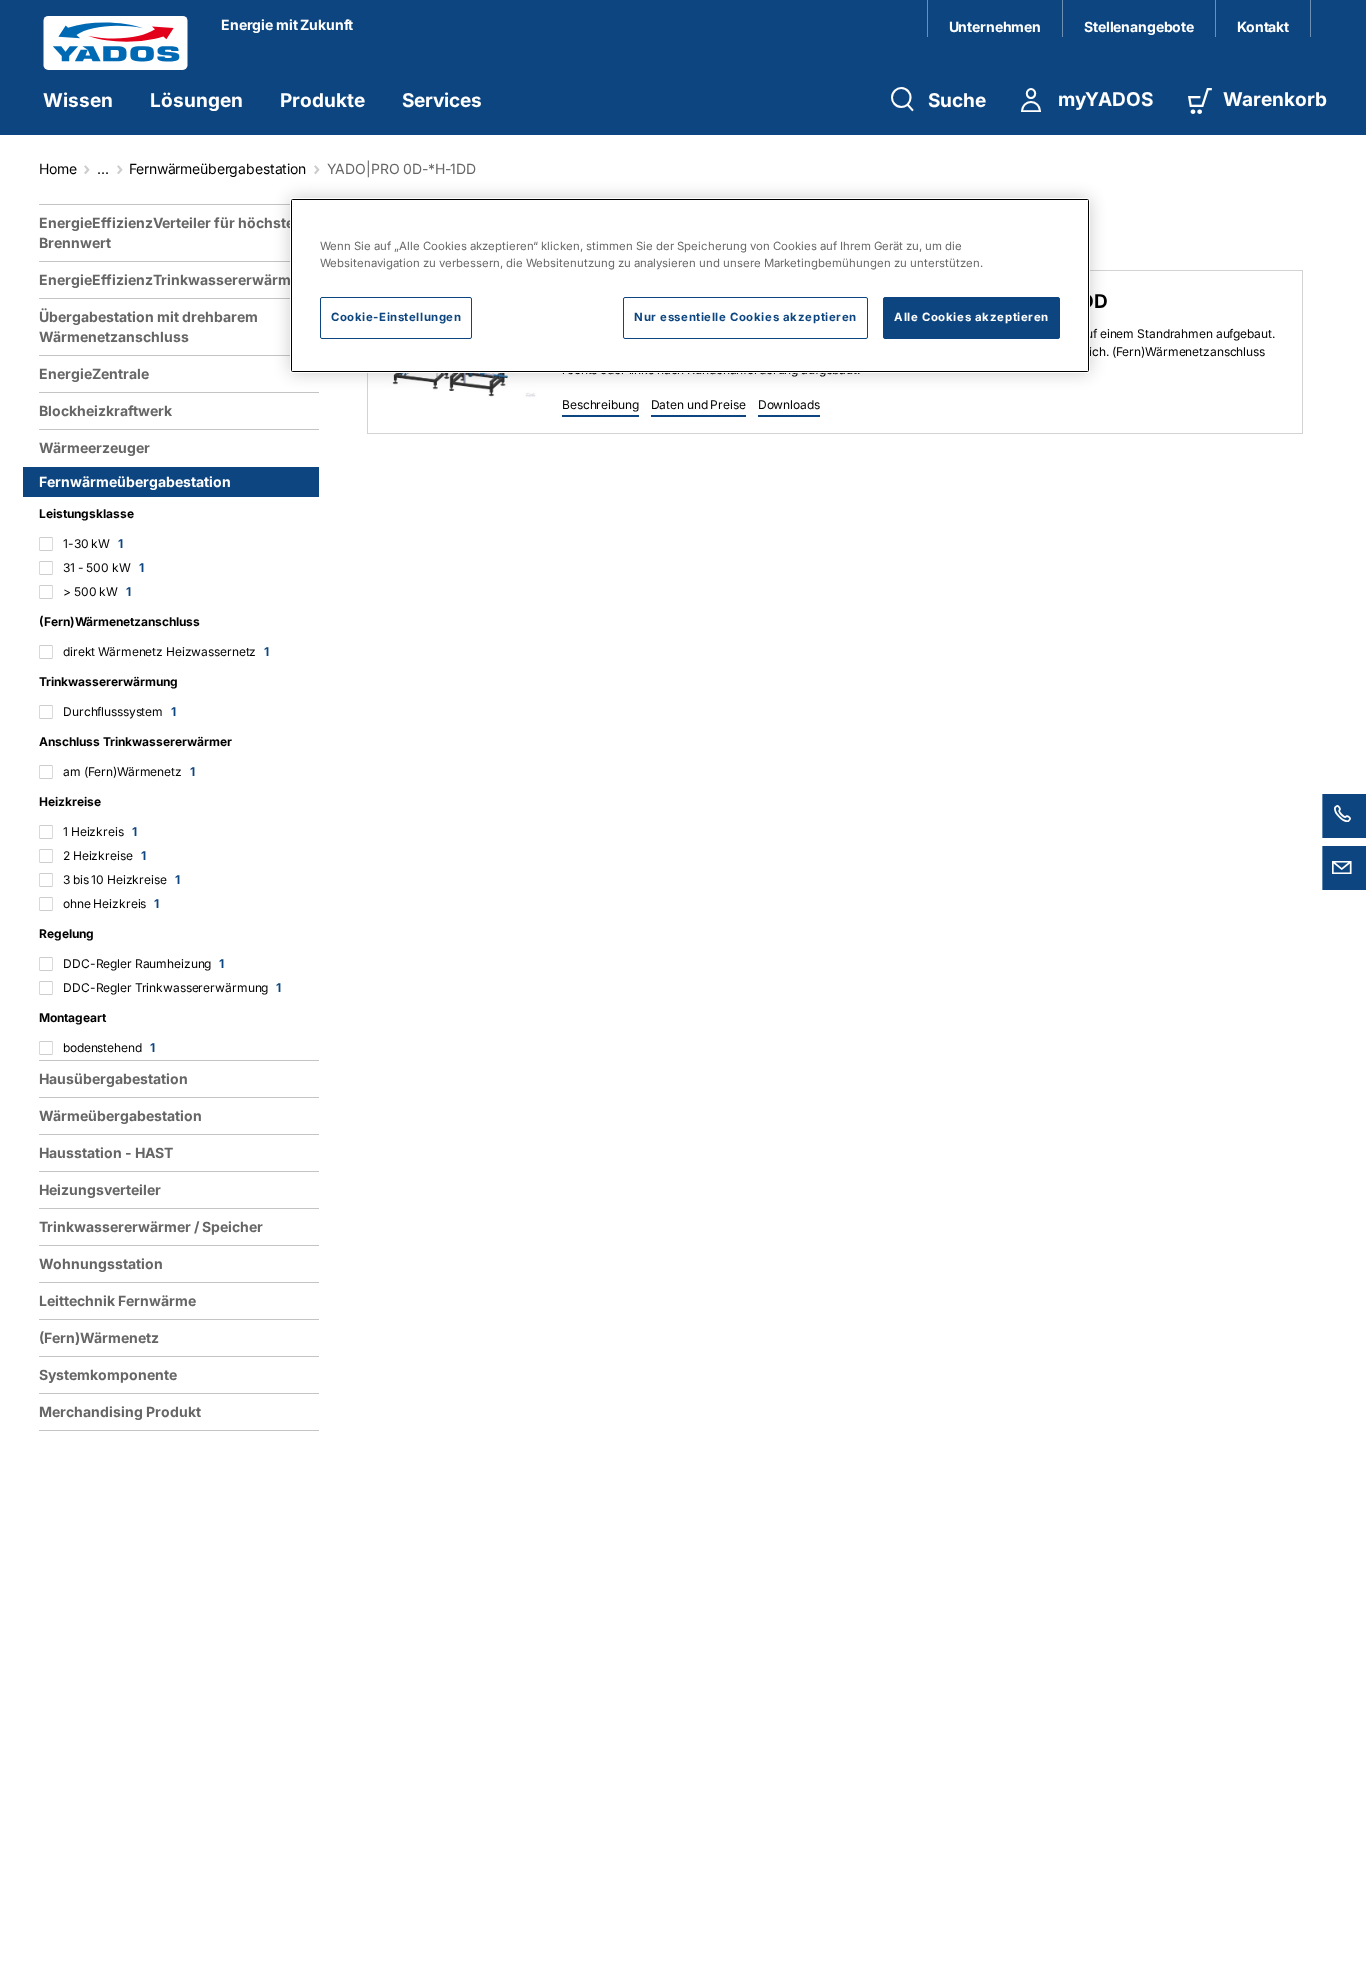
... (103, 168)
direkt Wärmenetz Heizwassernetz (166, 651)
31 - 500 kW (103, 567)
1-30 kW (93, 543)
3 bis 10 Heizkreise (121, 879)
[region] (183, 1086)
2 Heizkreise (104, 855)
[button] (600, 406)
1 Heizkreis (100, 831)
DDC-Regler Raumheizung (143, 963)
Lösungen (196, 100)
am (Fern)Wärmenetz (129, 771)
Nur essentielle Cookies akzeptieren (745, 318)
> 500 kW (97, 591)
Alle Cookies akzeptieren (971, 318)
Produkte (322, 100)
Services (442, 100)
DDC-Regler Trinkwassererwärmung (172, 987)
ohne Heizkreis (111, 903)
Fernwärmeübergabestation (217, 168)
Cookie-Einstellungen (396, 318)
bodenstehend (108, 1047)
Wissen (78, 100)
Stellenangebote (1139, 26)
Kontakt (1263, 26)
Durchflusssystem (119, 711)
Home (57, 168)
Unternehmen (995, 26)
